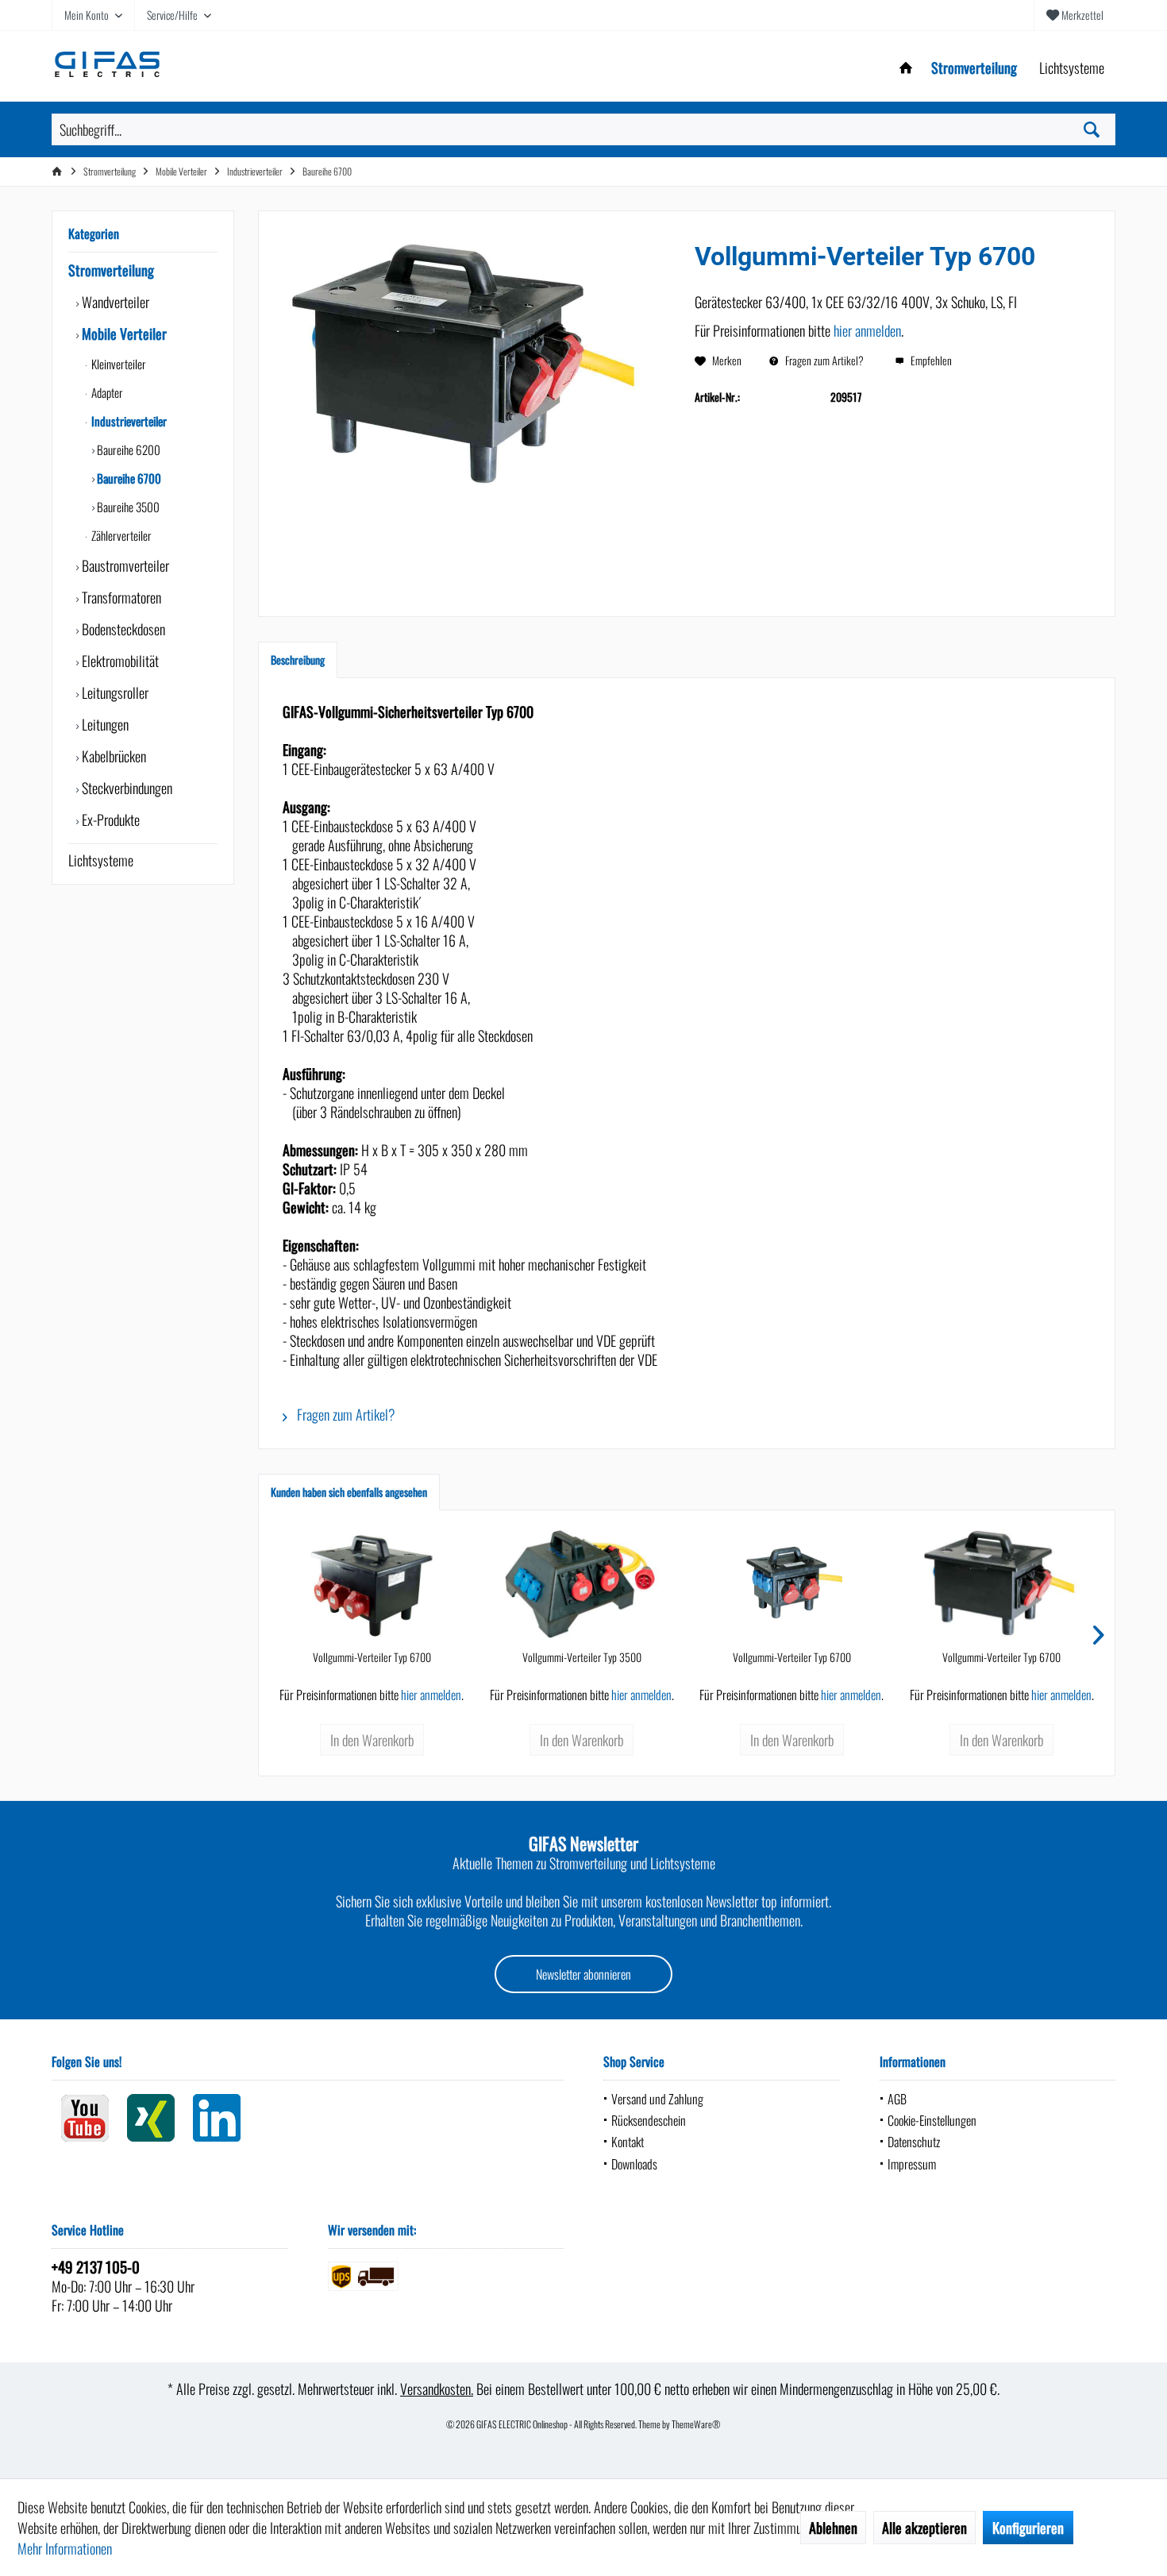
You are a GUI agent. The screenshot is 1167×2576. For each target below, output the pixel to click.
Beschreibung (298, 659)
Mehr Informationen (65, 2548)
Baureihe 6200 (127, 449)
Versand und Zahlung (657, 2099)
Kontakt (628, 2142)
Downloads (634, 2164)
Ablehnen (833, 2528)
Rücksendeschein (649, 2120)
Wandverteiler (114, 302)
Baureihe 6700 (128, 478)
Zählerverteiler (120, 535)
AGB (897, 2099)
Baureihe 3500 (127, 507)
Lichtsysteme (101, 860)
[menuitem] (1075, 15)
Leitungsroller (114, 692)
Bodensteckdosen (122, 629)
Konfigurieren (1028, 2528)
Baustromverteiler (124, 565)
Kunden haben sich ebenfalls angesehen (349, 1492)
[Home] (906, 68)
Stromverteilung (111, 270)
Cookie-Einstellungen (932, 2120)
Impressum (912, 2164)
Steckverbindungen (125, 788)
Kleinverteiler (117, 364)
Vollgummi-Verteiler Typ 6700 (372, 1657)
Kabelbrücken (112, 756)
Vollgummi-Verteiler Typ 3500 (582, 1657)
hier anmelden (867, 330)
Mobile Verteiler (123, 334)
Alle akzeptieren (924, 2528)
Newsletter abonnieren (583, 1974)
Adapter (106, 392)
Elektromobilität (119, 661)
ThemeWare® (696, 2424)
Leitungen (104, 724)
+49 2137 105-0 (96, 2266)
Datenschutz (914, 2142)
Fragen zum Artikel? (823, 360)
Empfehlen (930, 360)
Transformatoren (120, 597)
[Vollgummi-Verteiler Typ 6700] (372, 1586)
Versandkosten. (437, 2389)
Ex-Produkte (109, 819)
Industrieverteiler (128, 421)
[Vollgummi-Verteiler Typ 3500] (582, 1586)
